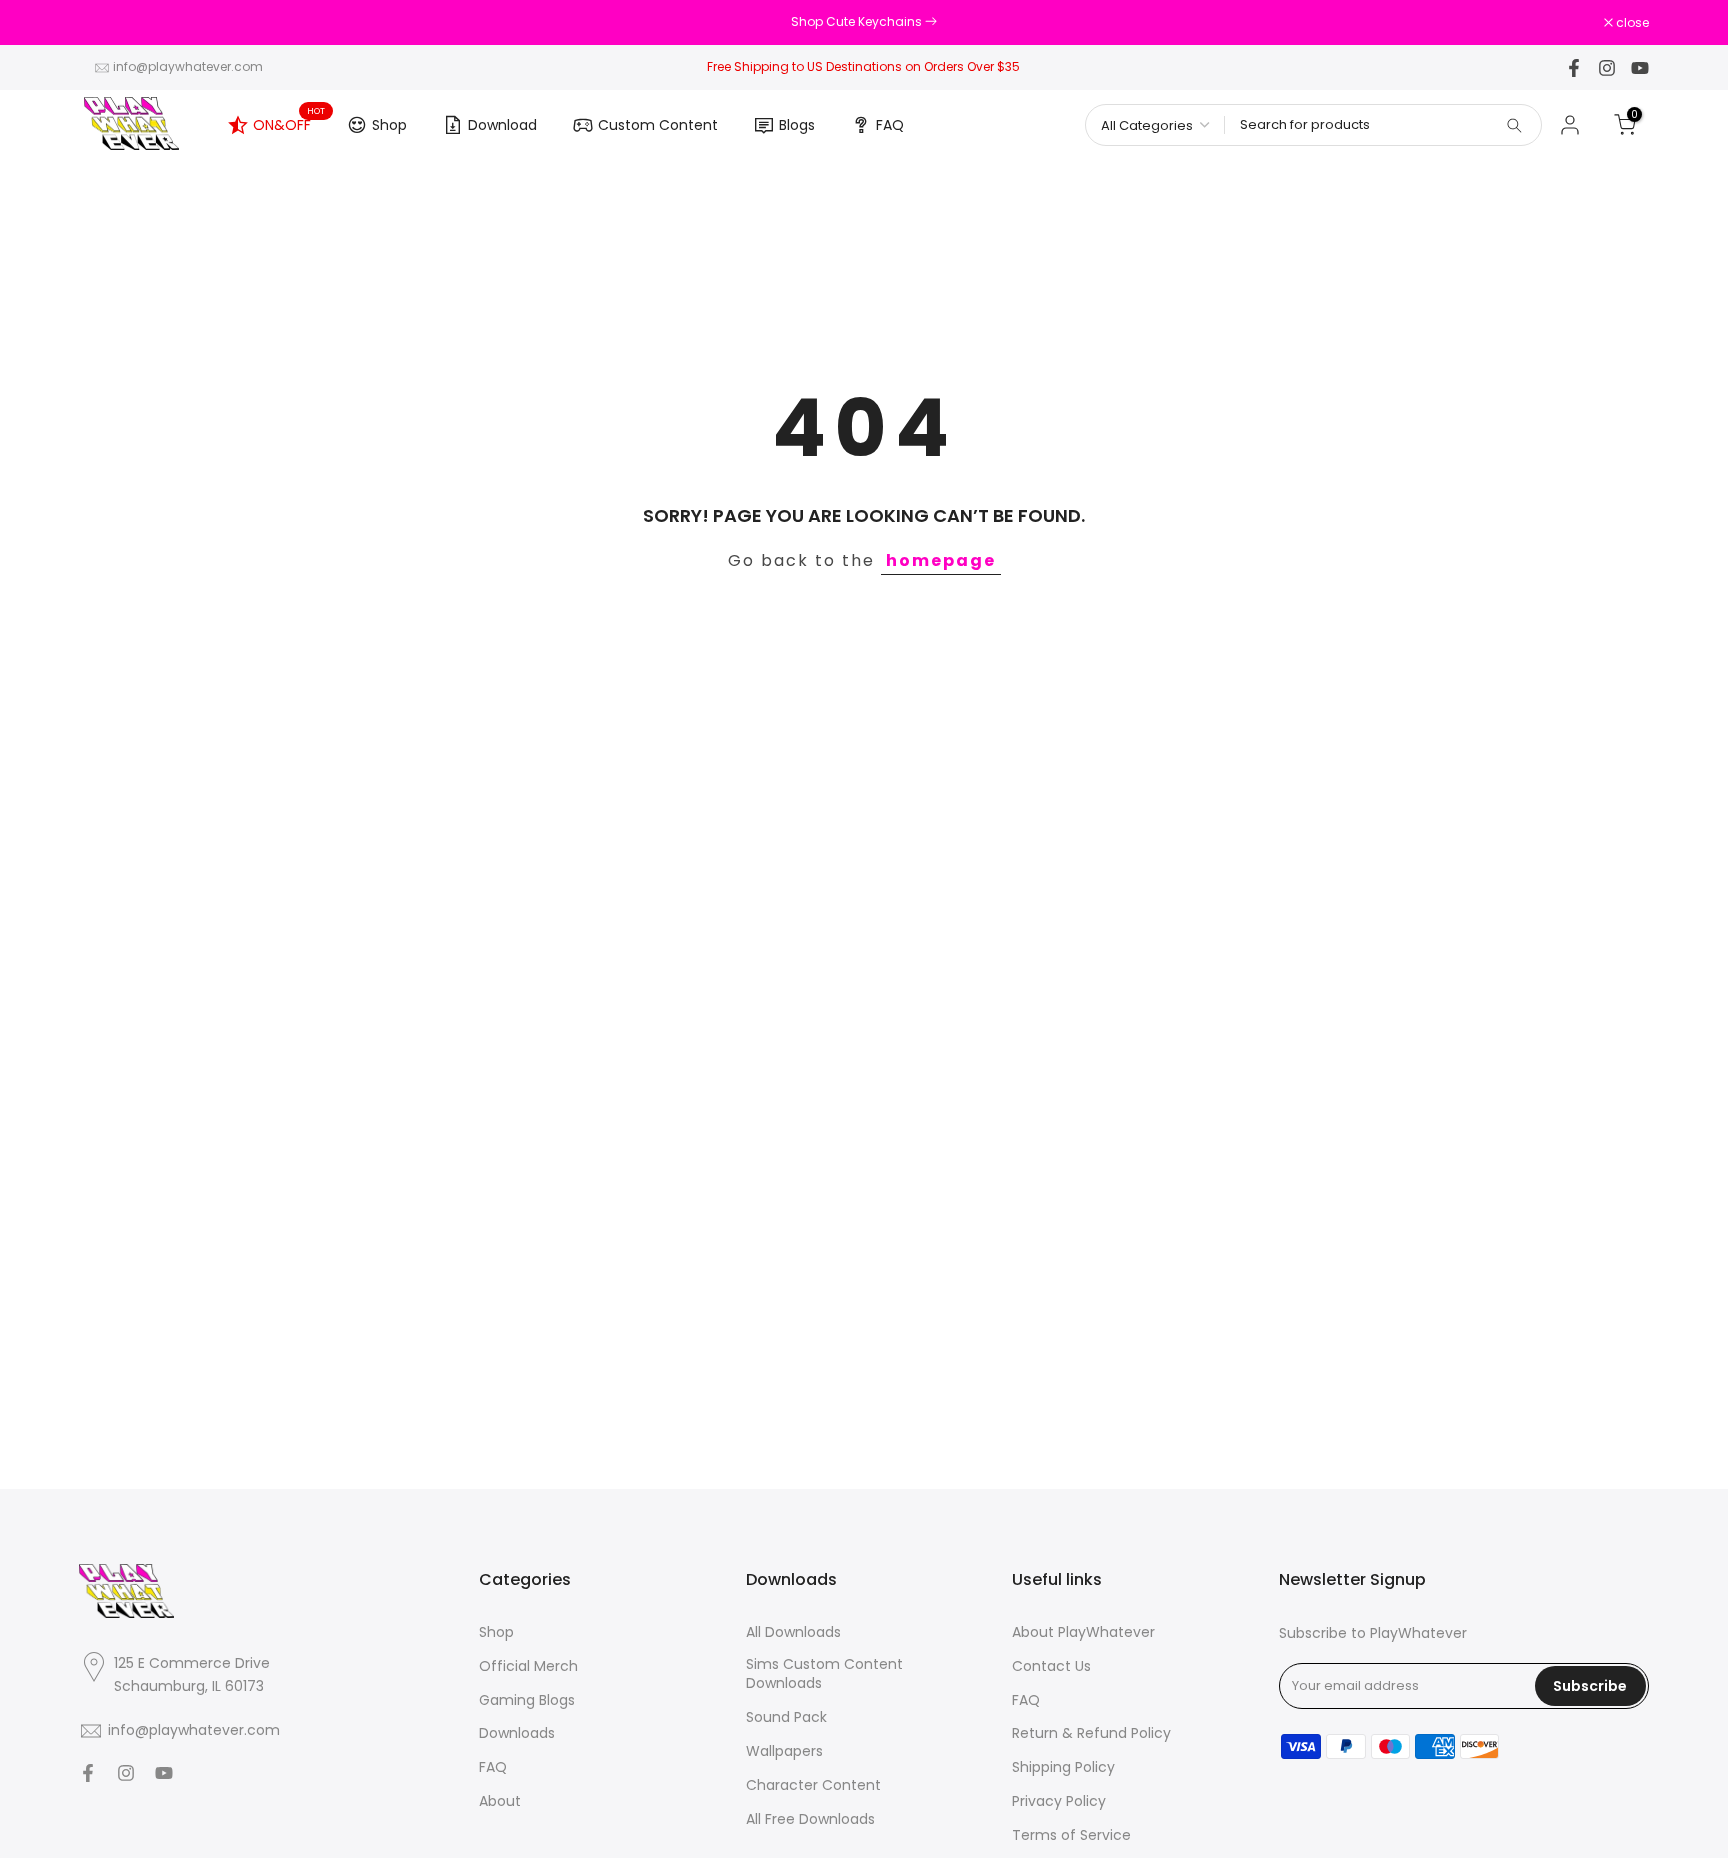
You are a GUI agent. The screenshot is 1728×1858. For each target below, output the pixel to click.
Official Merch (528, 1666)
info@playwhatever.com (188, 66)
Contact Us (1051, 1666)
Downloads (517, 1733)
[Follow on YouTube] (1640, 68)
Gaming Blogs (527, 1700)
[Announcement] (864, 22)
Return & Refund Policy (1091, 1733)
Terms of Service (1071, 1835)
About (500, 1801)
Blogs (797, 125)
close (106, 23)
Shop (389, 125)
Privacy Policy (1059, 1801)
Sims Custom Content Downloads (824, 1674)
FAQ (890, 125)
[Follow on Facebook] (1574, 68)
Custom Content (658, 125)
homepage (941, 560)
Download (502, 125)
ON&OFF (289, 122)
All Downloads (793, 1632)
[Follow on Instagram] (1607, 68)
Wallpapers (784, 1751)
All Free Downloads (810, 1819)
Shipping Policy (1063, 1767)
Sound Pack (786, 1717)
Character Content (813, 1785)
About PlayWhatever (1083, 1632)
